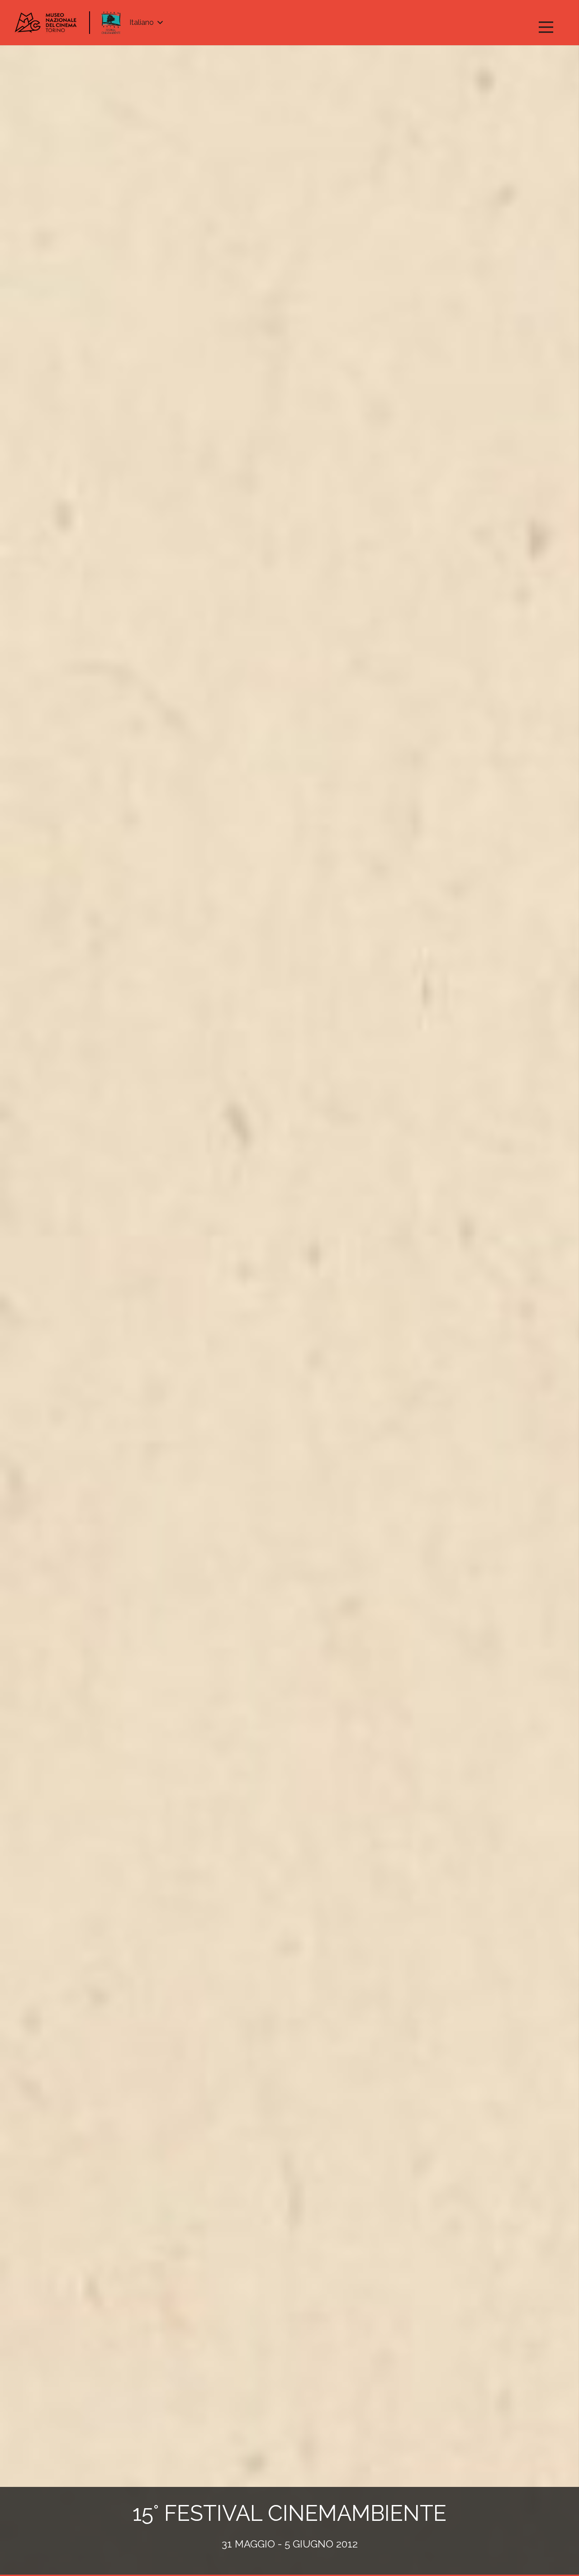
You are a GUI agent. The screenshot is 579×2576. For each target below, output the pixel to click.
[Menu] (546, 27)
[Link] (46, 23)
